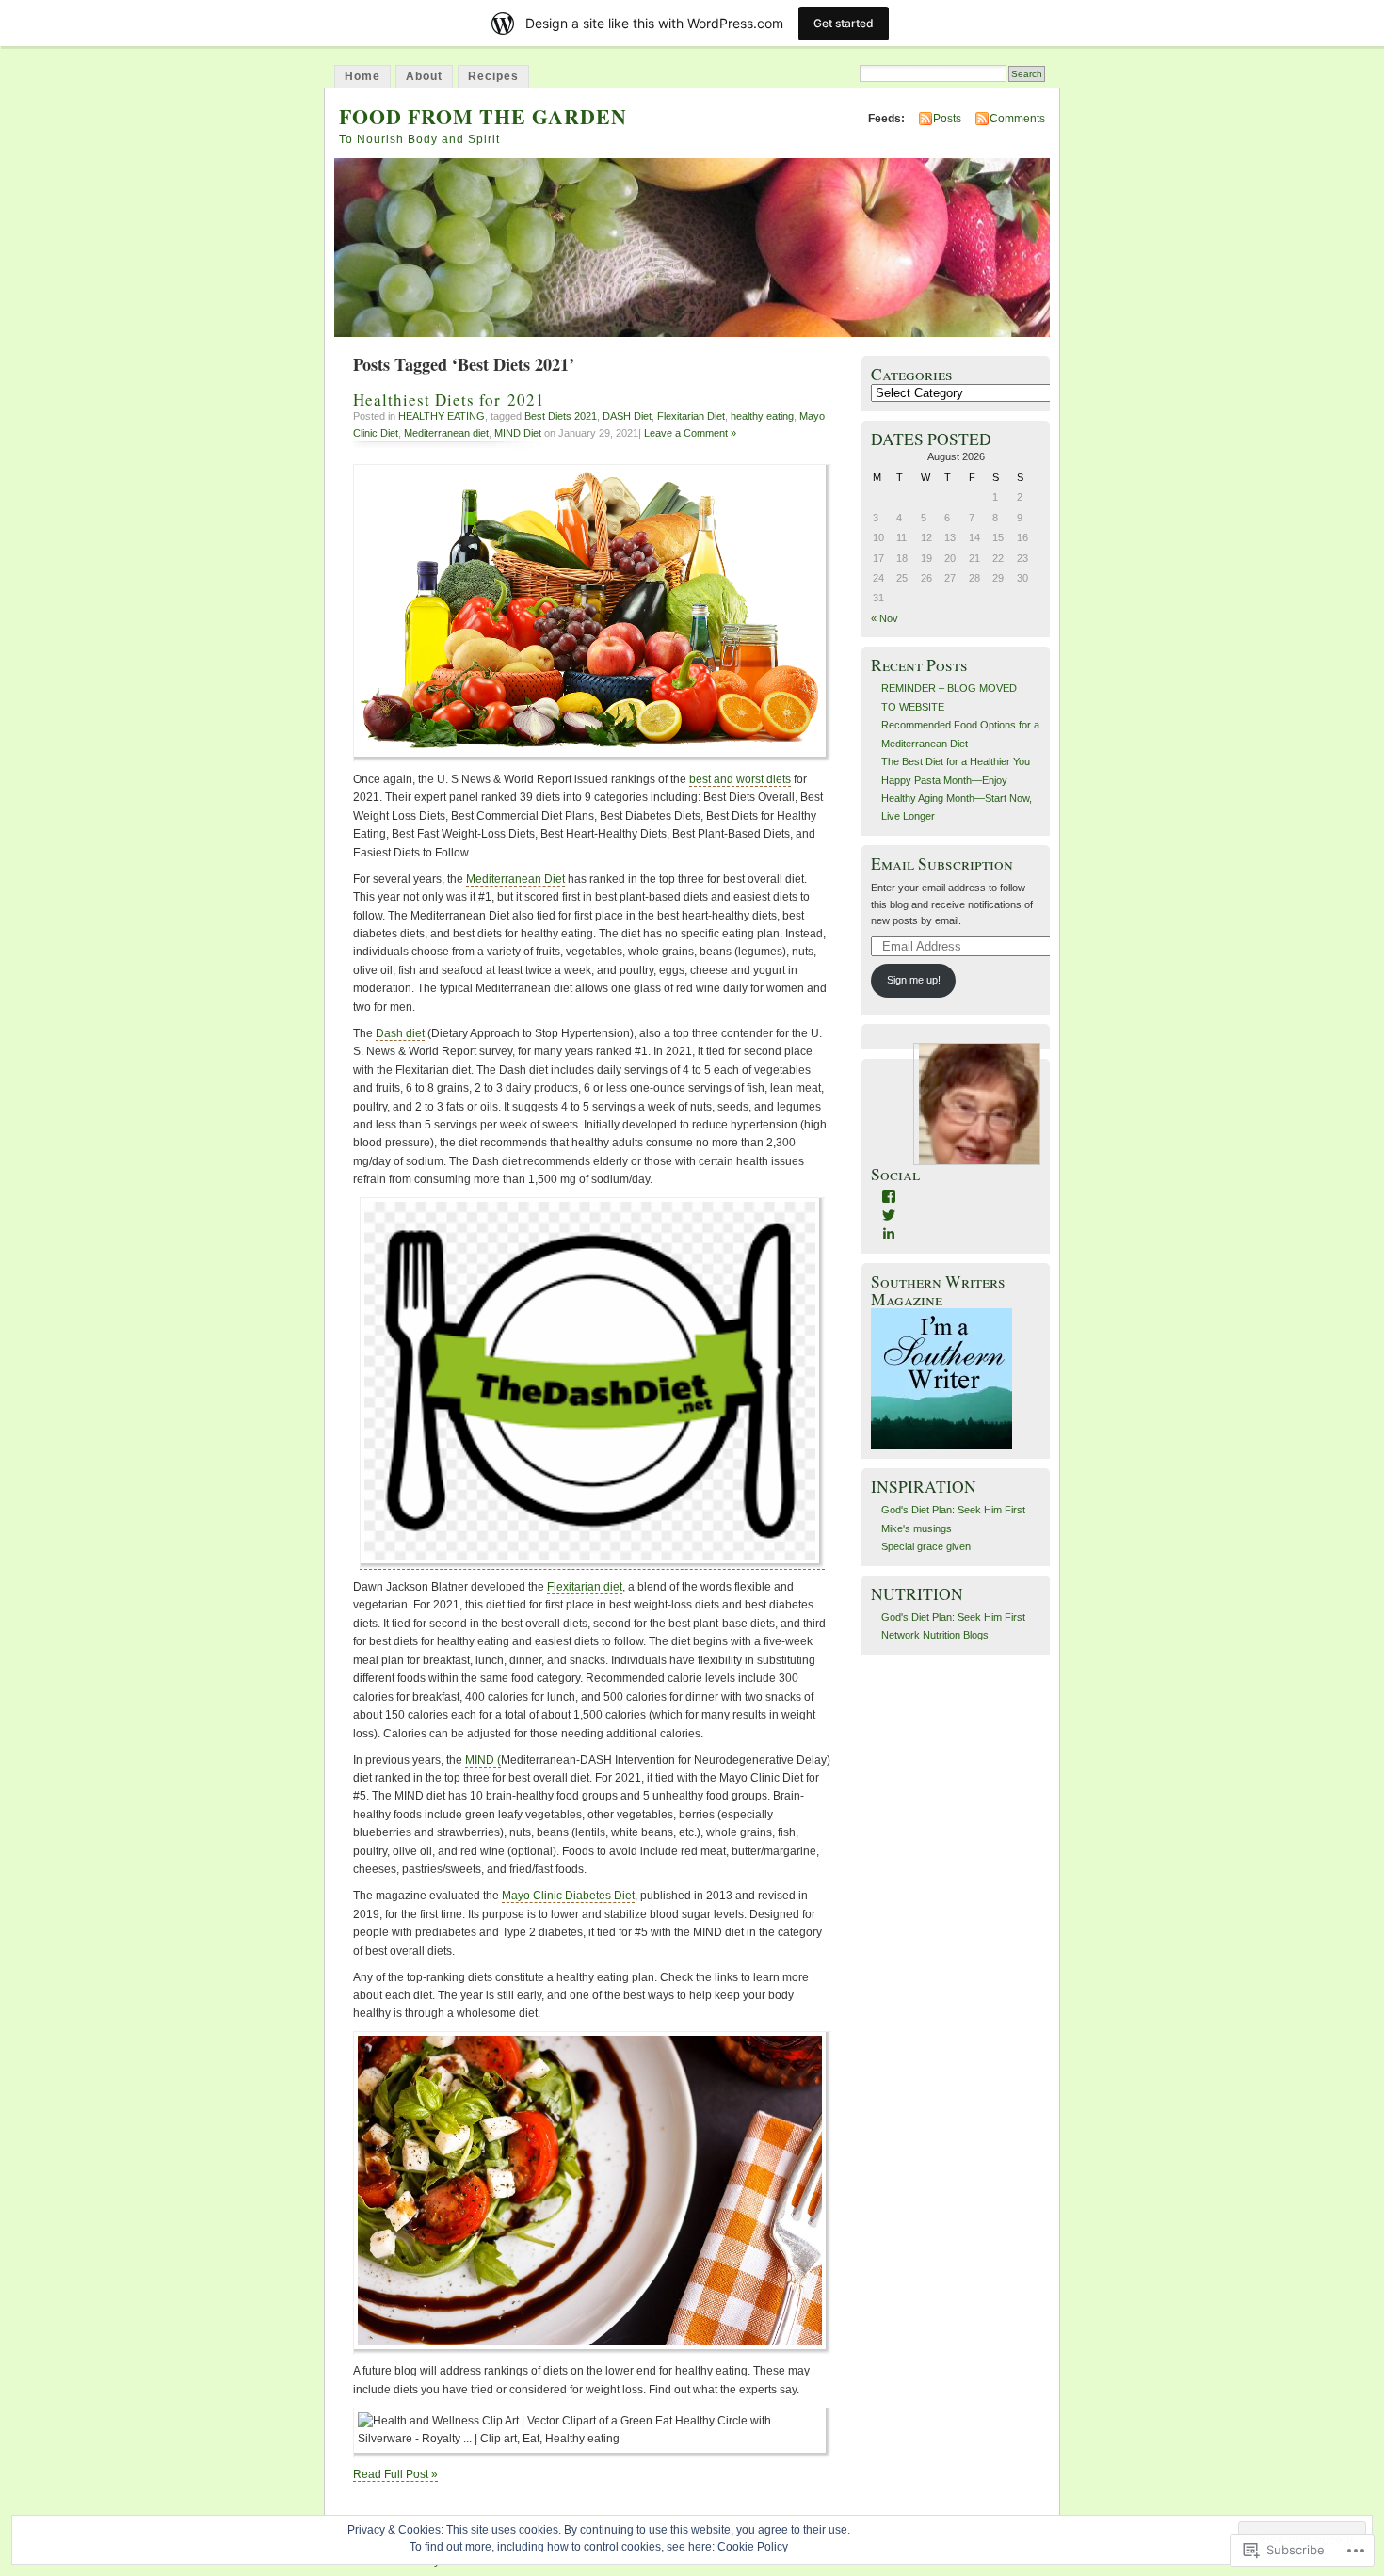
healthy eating (762, 416)
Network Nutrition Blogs (935, 1635)
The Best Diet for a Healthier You (956, 761)
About (424, 76)
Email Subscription (942, 864)
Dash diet (400, 1033)
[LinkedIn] (889, 1233)
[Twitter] (889, 1215)
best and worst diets (740, 779)
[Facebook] (889, 1196)
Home (362, 76)
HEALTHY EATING (442, 416)
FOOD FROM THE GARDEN (483, 116)
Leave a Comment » (690, 433)
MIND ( (483, 1760)
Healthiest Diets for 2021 (449, 400)
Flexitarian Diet (691, 416)
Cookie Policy (753, 2547)
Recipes (493, 76)
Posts (947, 119)
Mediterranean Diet (515, 879)
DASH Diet (627, 416)
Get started (844, 23)
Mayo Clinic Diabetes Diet (568, 1896)
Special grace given (926, 1546)
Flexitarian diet (585, 1587)
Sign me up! (914, 980)
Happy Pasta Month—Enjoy (944, 780)
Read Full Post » (395, 2474)
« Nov (885, 618)
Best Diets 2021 (561, 416)
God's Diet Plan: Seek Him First (953, 1510)
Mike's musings (917, 1528)
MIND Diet (518, 433)
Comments (1017, 119)
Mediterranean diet (446, 433)
